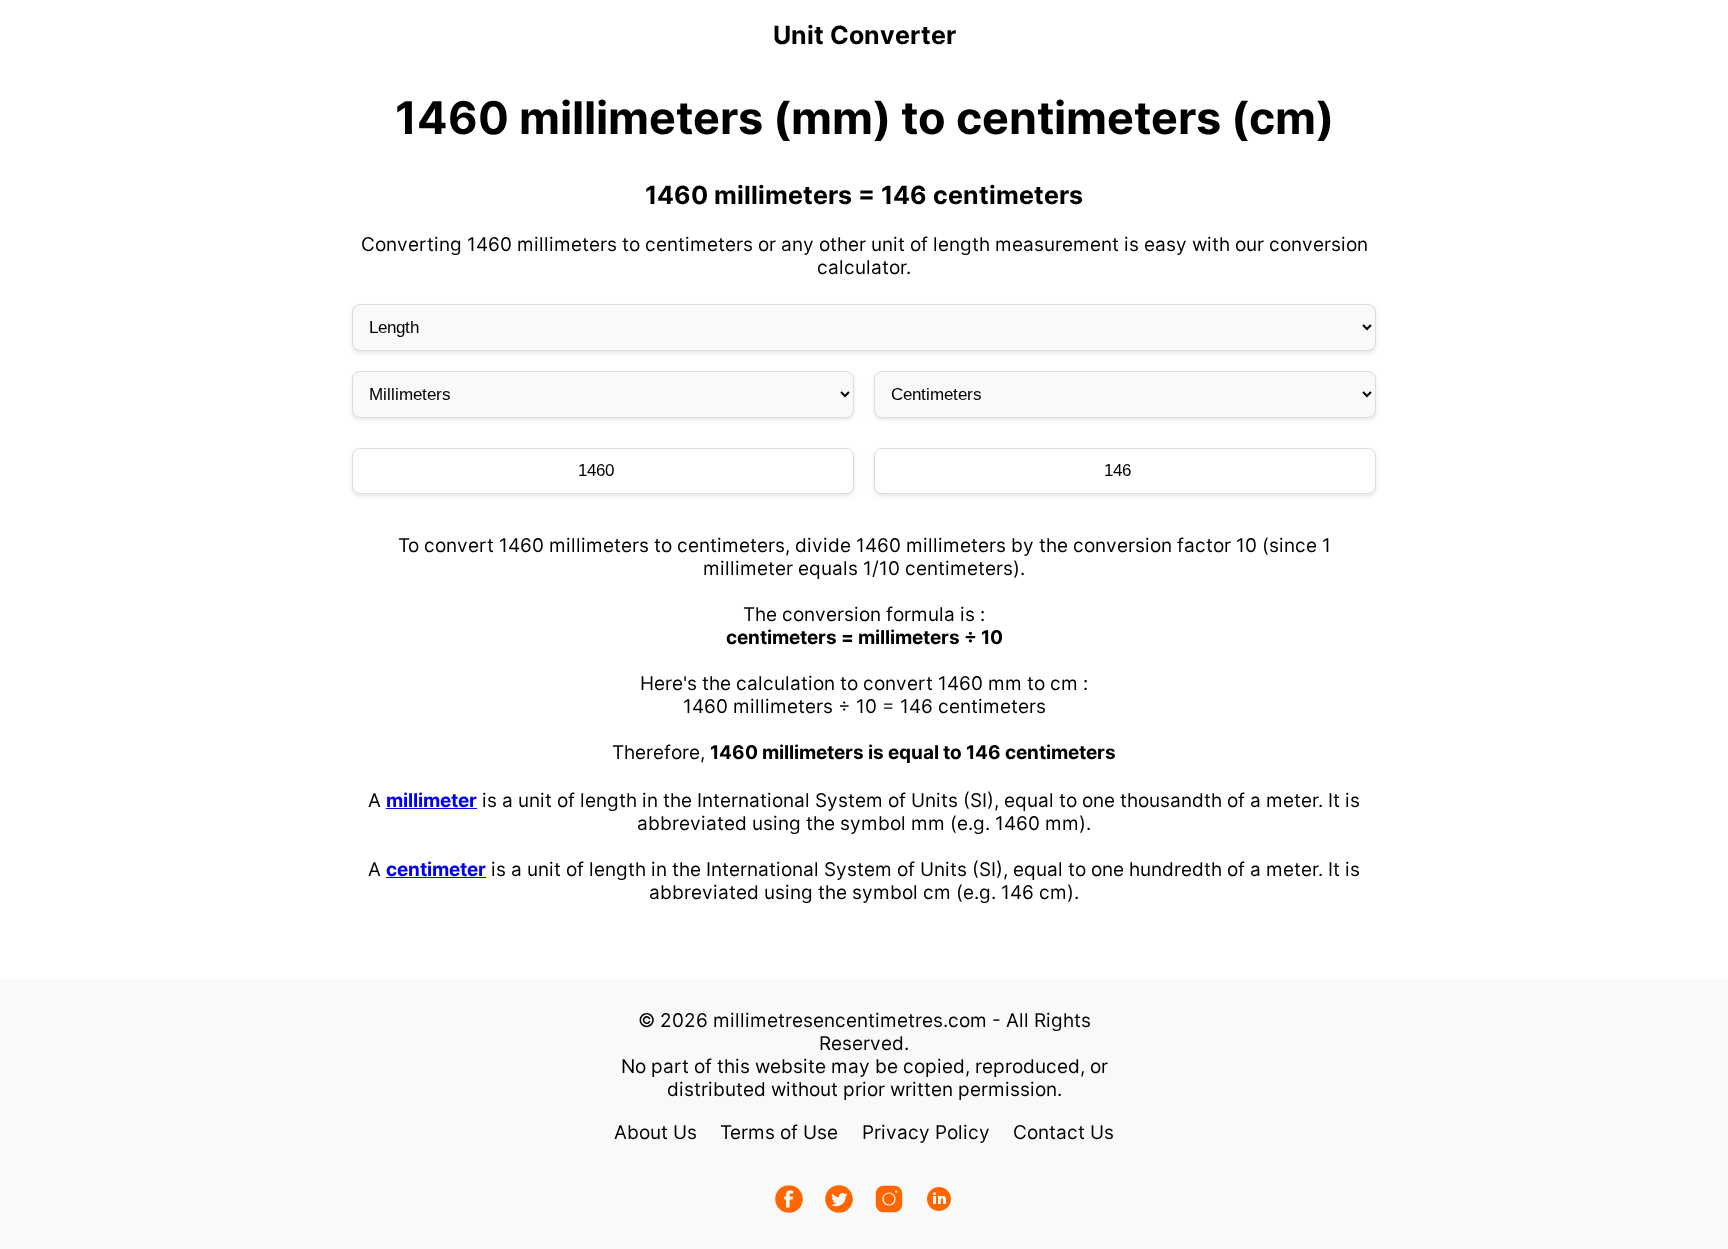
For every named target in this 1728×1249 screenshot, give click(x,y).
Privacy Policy (926, 1132)
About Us (655, 1132)
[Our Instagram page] (889, 1201)
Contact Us (1063, 1132)
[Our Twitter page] (839, 1201)
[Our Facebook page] (789, 1201)
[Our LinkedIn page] (939, 1201)
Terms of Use (779, 1132)
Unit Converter (864, 35)
